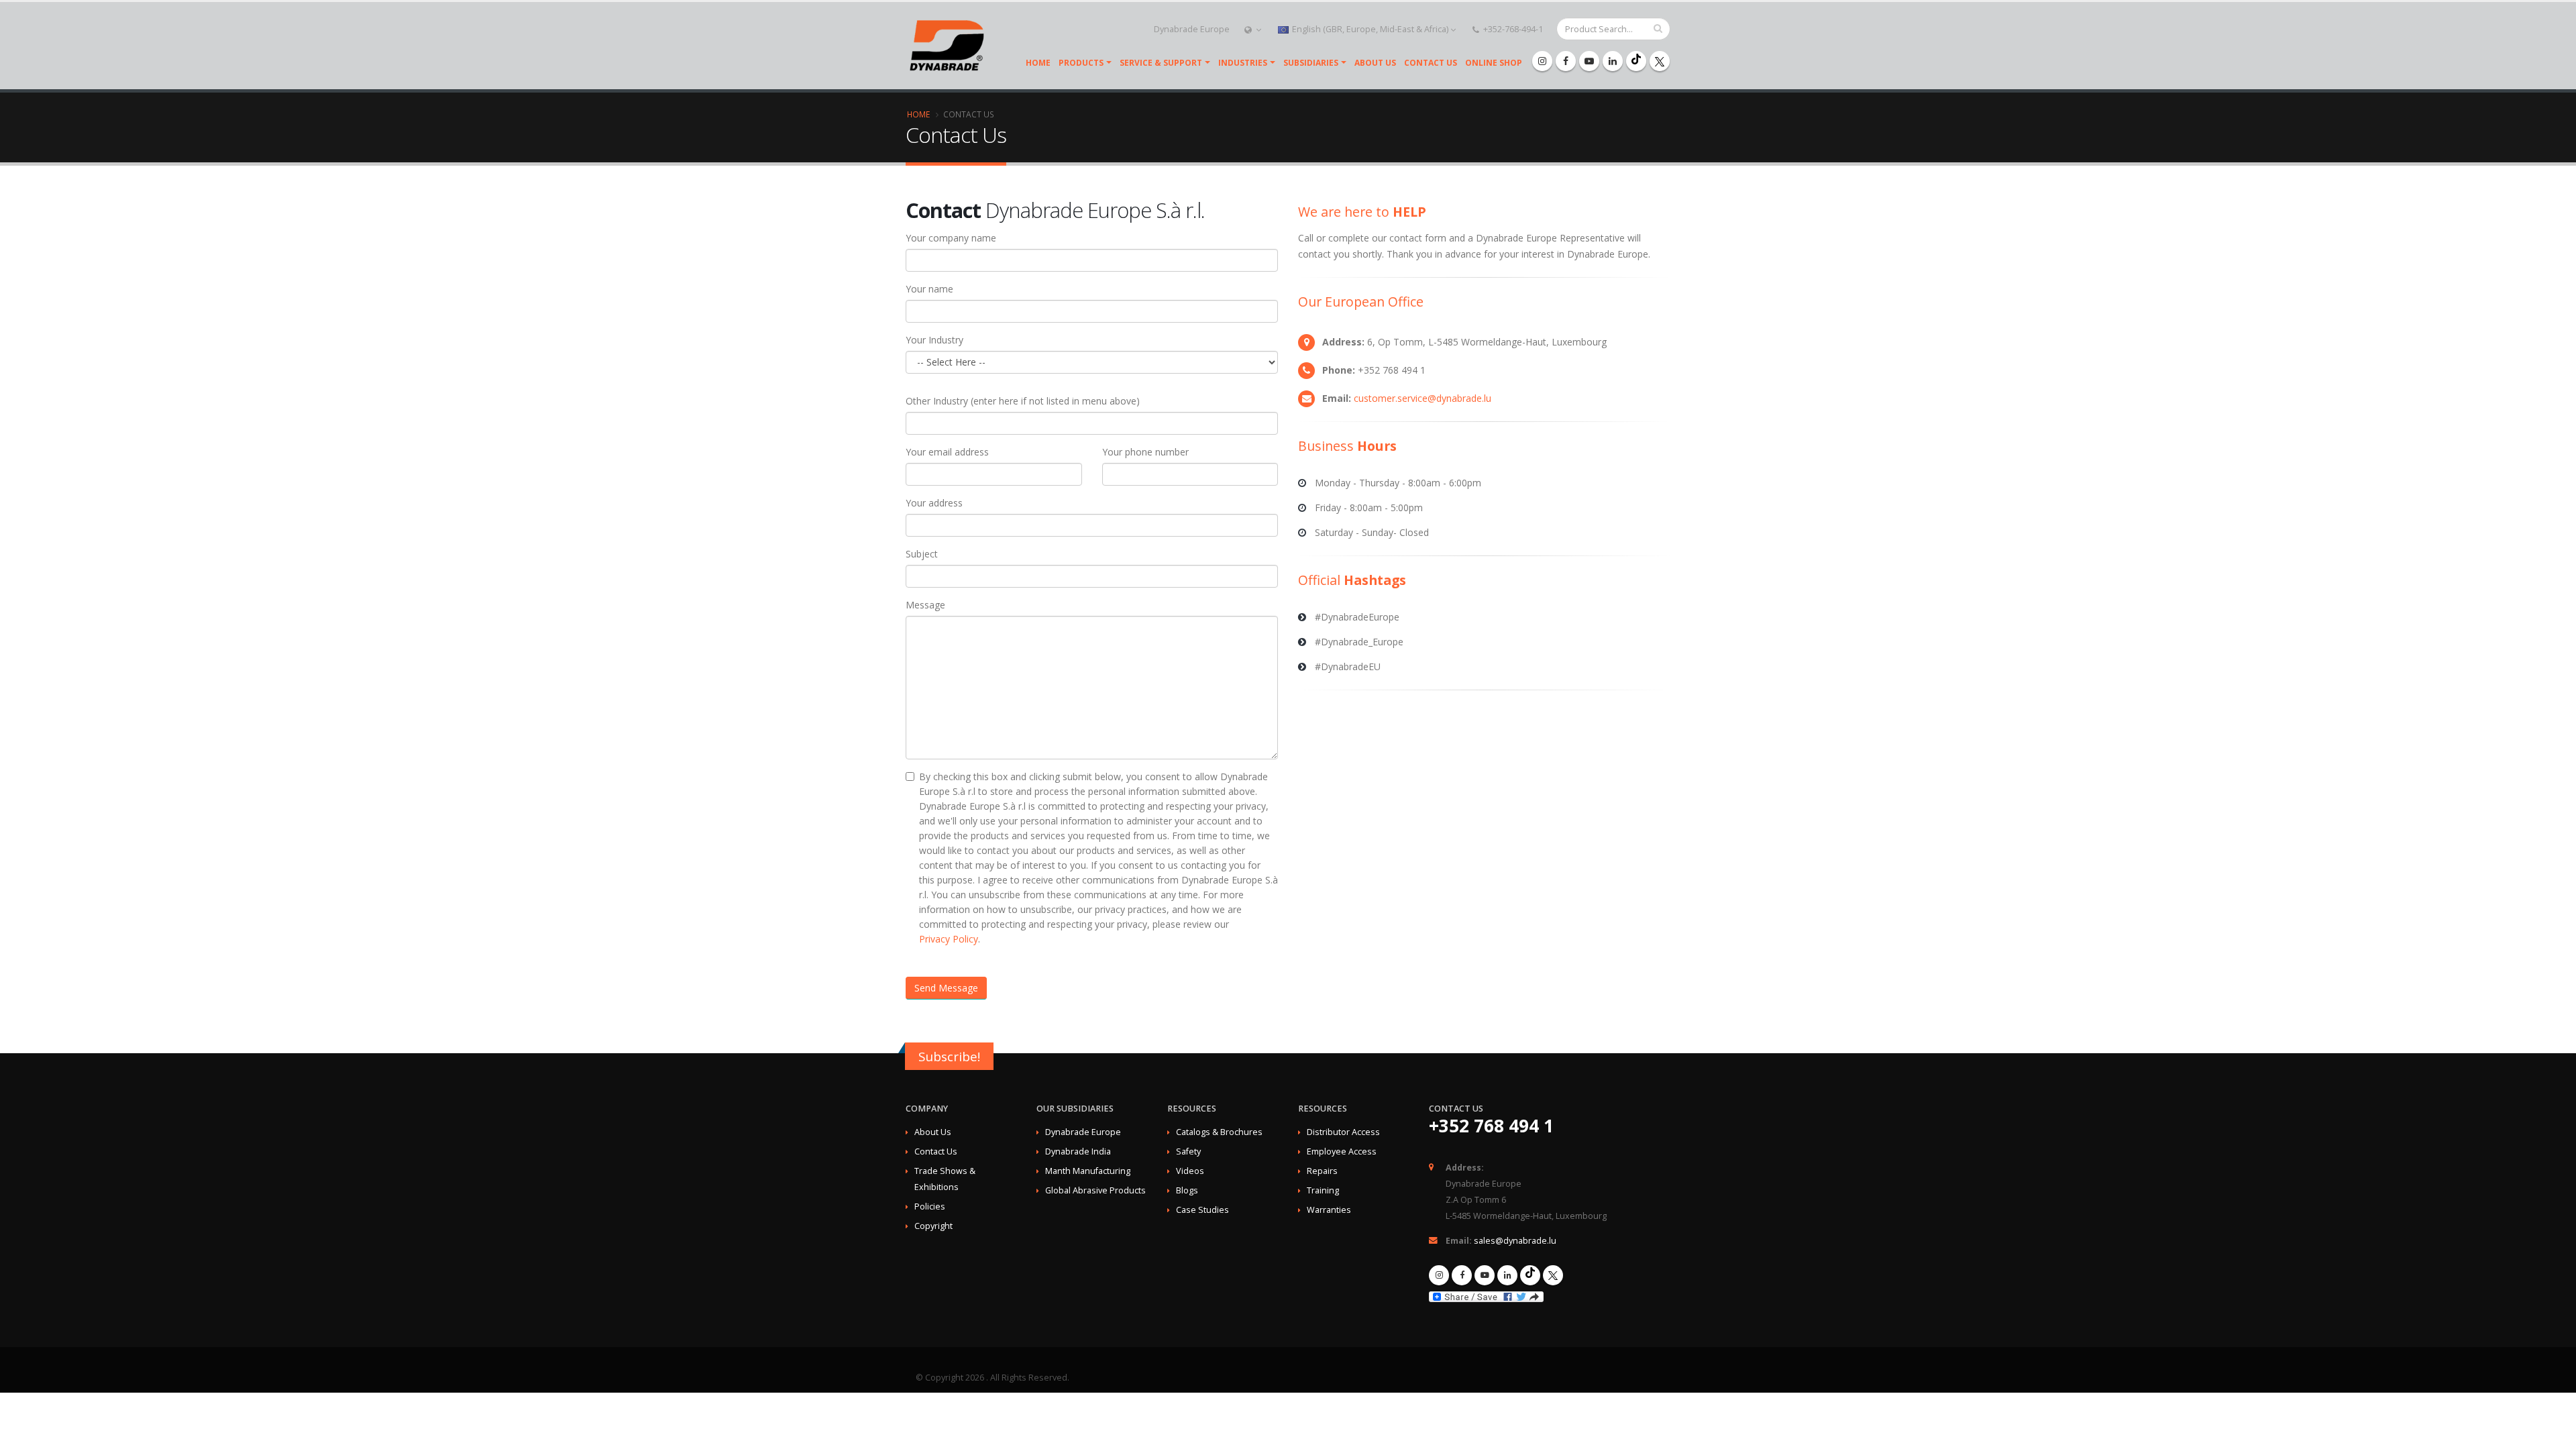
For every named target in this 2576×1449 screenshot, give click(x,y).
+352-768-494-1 (1512, 29)
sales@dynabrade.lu (1515, 1241)
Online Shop (1494, 63)
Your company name (951, 238)
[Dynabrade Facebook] (1566, 61)
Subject (922, 554)
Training (1323, 1190)
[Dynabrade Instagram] (1542, 61)
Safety (1188, 1151)
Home (1038, 63)
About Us (1375, 63)
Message (925, 605)
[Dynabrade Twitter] (1660, 61)
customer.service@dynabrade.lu (1423, 398)
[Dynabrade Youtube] (1589, 61)
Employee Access (1342, 1151)
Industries (1243, 63)
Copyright (933, 1226)
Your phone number (1145, 452)
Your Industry (934, 340)
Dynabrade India (1078, 1151)
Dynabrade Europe (1192, 29)
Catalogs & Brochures (1219, 1132)
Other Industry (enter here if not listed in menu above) (1023, 401)
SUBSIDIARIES (1311, 63)
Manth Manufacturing (1088, 1171)
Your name (929, 289)
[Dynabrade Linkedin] (1613, 61)
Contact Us (1431, 63)
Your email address (947, 452)
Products (1081, 63)
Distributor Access (1343, 1132)
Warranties (1329, 1210)
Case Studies (1202, 1210)
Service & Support (1161, 63)
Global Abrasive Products (1095, 1190)
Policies (930, 1206)
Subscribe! (949, 1057)
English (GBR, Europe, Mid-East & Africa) (1370, 29)
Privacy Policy (949, 939)
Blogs (1187, 1190)
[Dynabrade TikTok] (1636, 61)
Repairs (1322, 1171)
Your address (934, 503)
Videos (1190, 1171)
